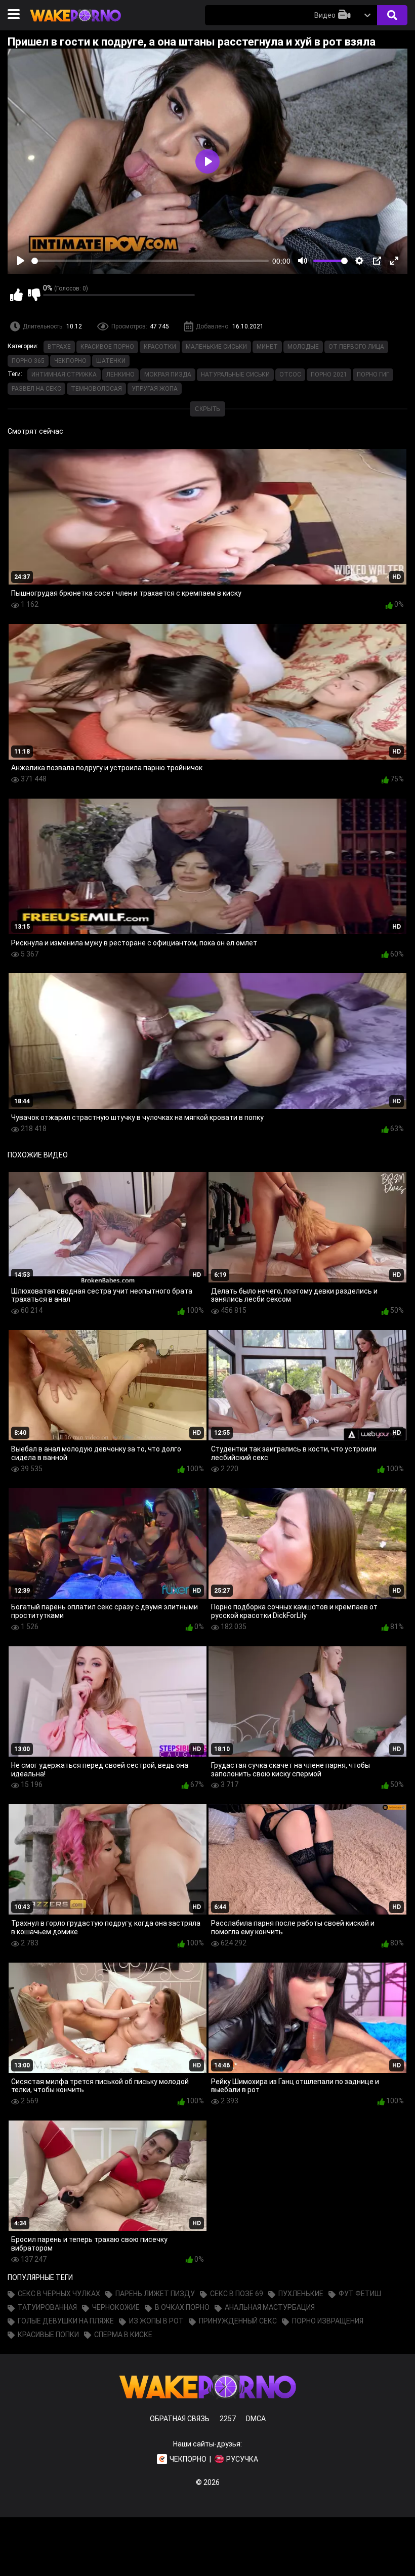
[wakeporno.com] (75, 24)
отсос (290, 375)
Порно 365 (28, 361)
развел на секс (36, 389)
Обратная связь (180, 2419)
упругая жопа (155, 389)
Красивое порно (107, 347)
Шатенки (111, 361)
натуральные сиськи (235, 375)
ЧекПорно (70, 361)
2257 (228, 2419)
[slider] (150, 261)
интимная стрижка (64, 375)
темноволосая (96, 389)
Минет (267, 347)
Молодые (303, 347)
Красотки (160, 347)
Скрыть (207, 409)
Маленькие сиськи (216, 347)
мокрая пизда (168, 375)
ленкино (120, 375)
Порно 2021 (329, 375)
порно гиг (373, 375)
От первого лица (356, 347)
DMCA (256, 2419)
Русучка (242, 2459)
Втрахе (59, 347)
